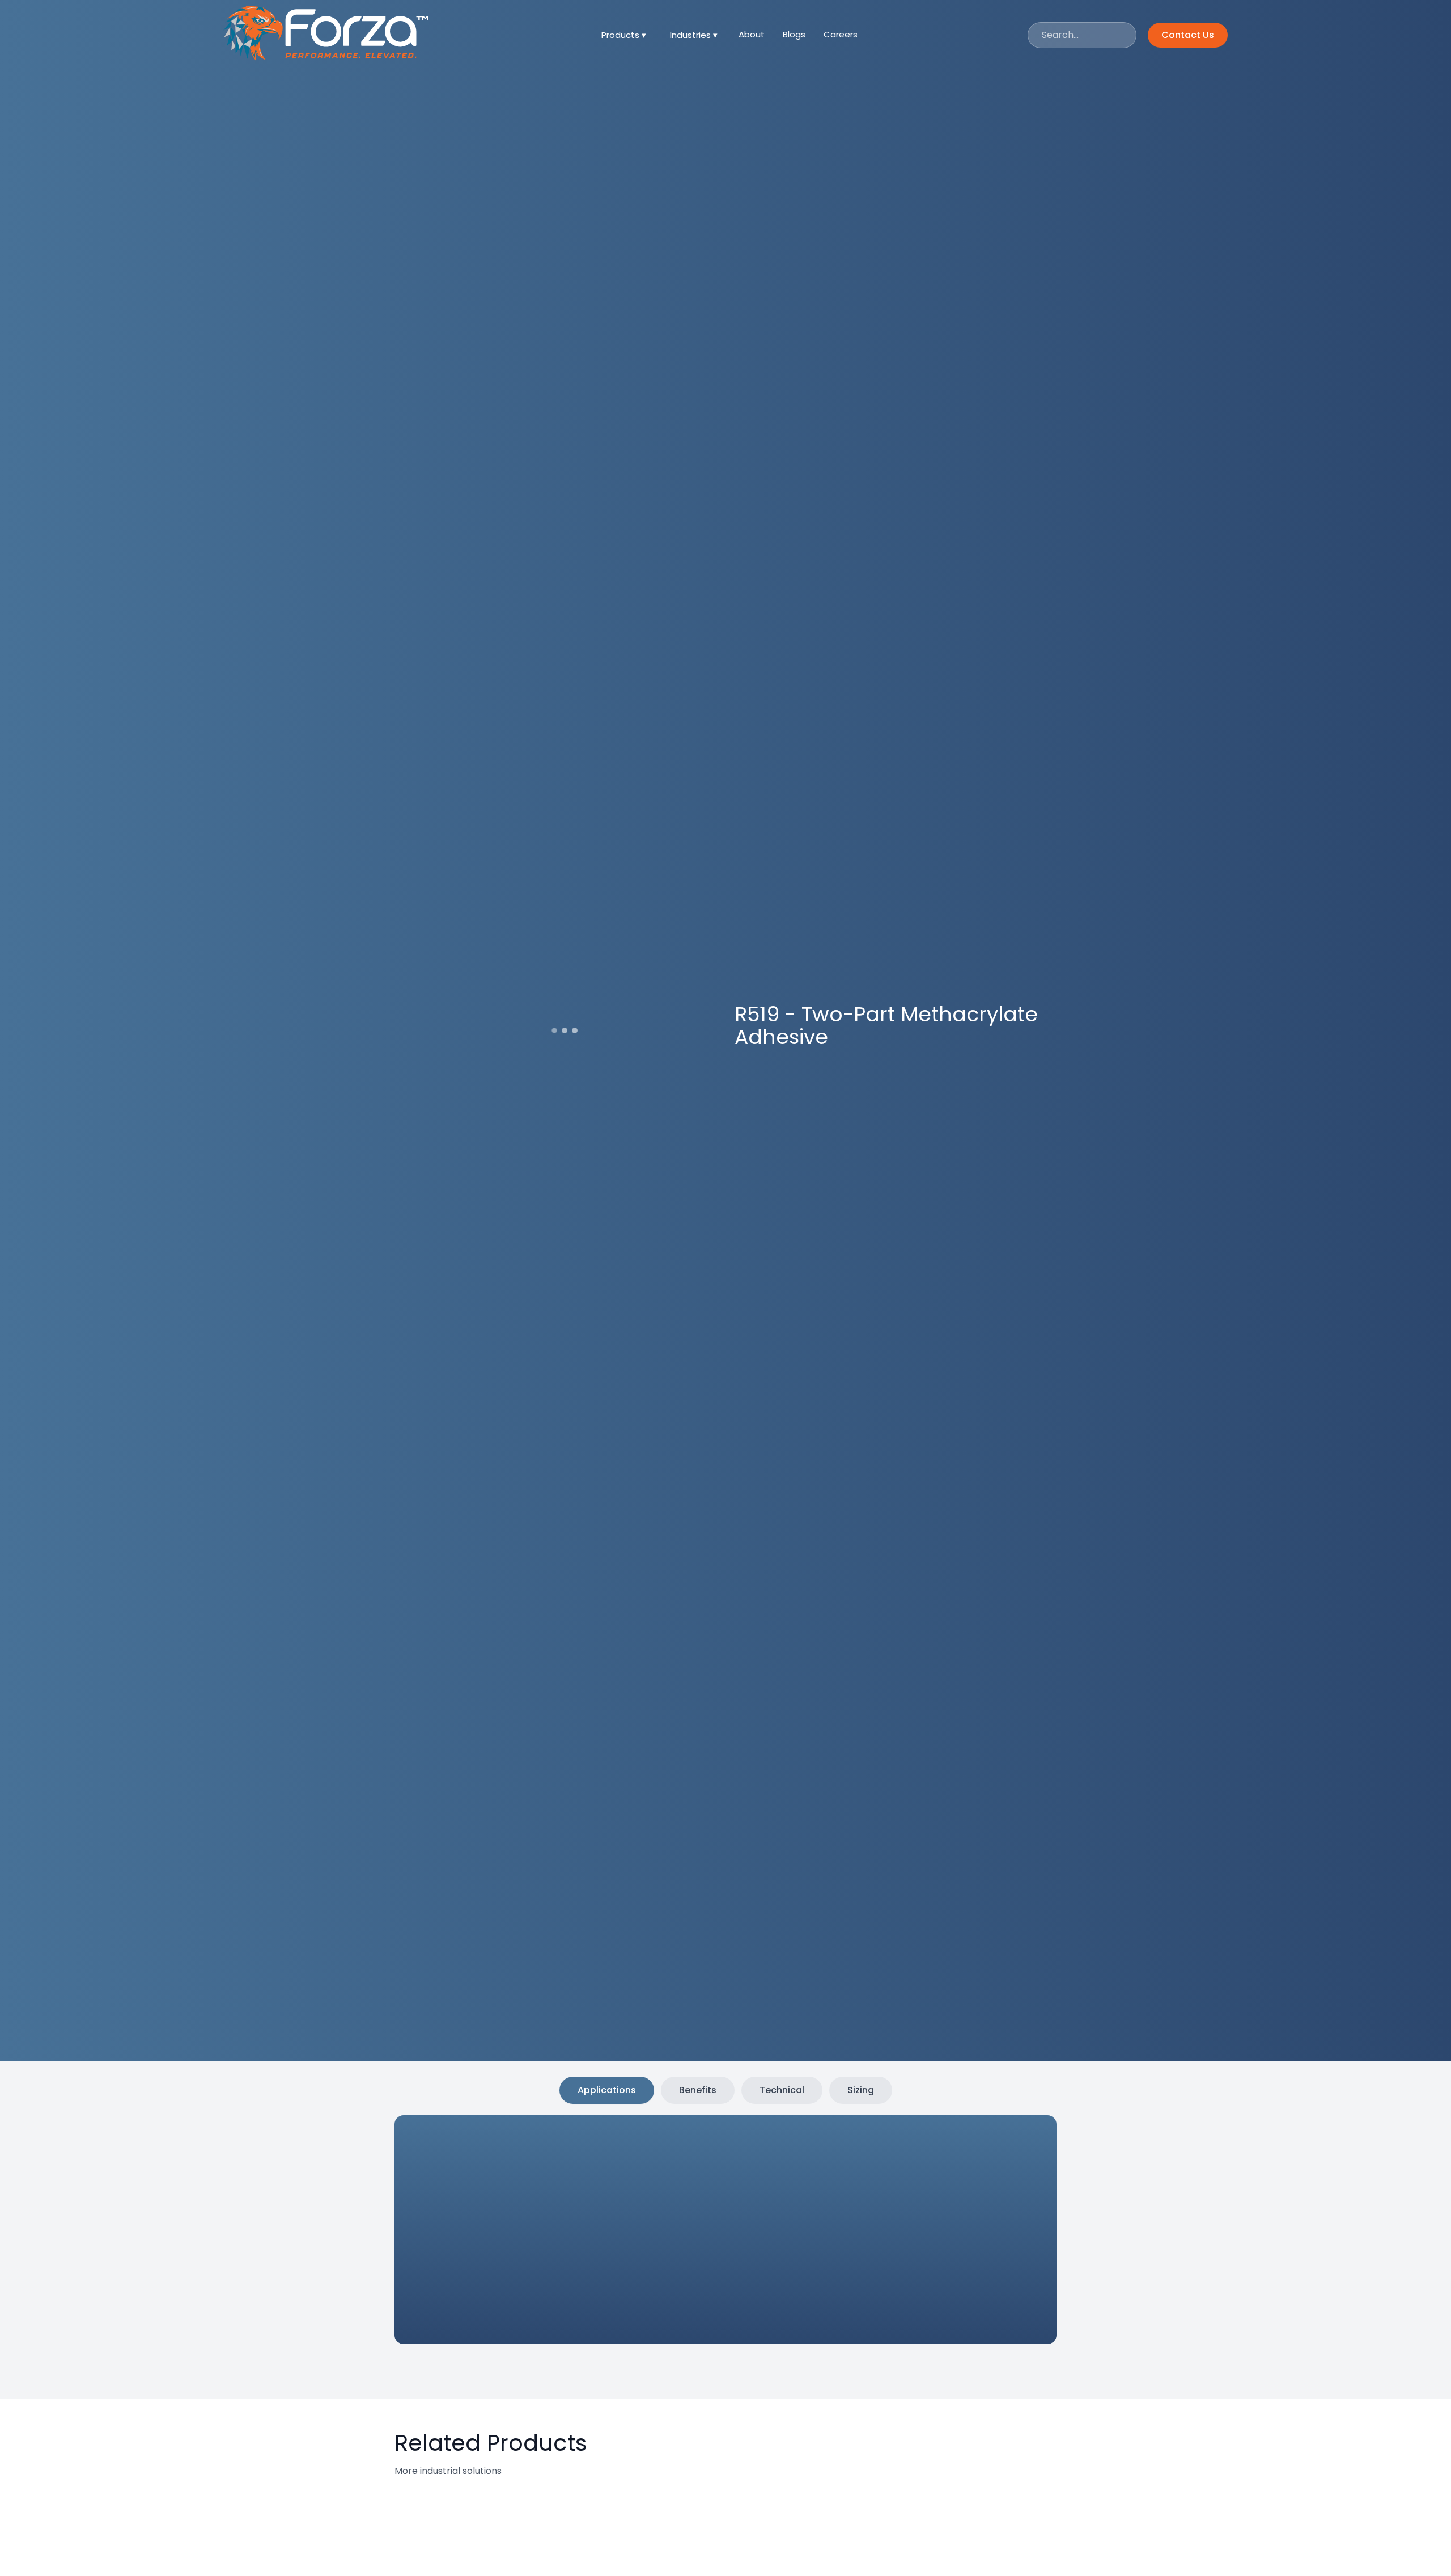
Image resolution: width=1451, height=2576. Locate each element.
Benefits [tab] (698, 2090)
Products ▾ (624, 35)
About (752, 34)
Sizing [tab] (861, 2090)
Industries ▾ (694, 35)
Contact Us (1188, 35)
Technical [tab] (782, 2090)
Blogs (794, 34)
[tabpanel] (697, 2232)
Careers (841, 34)
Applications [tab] (607, 2090)
